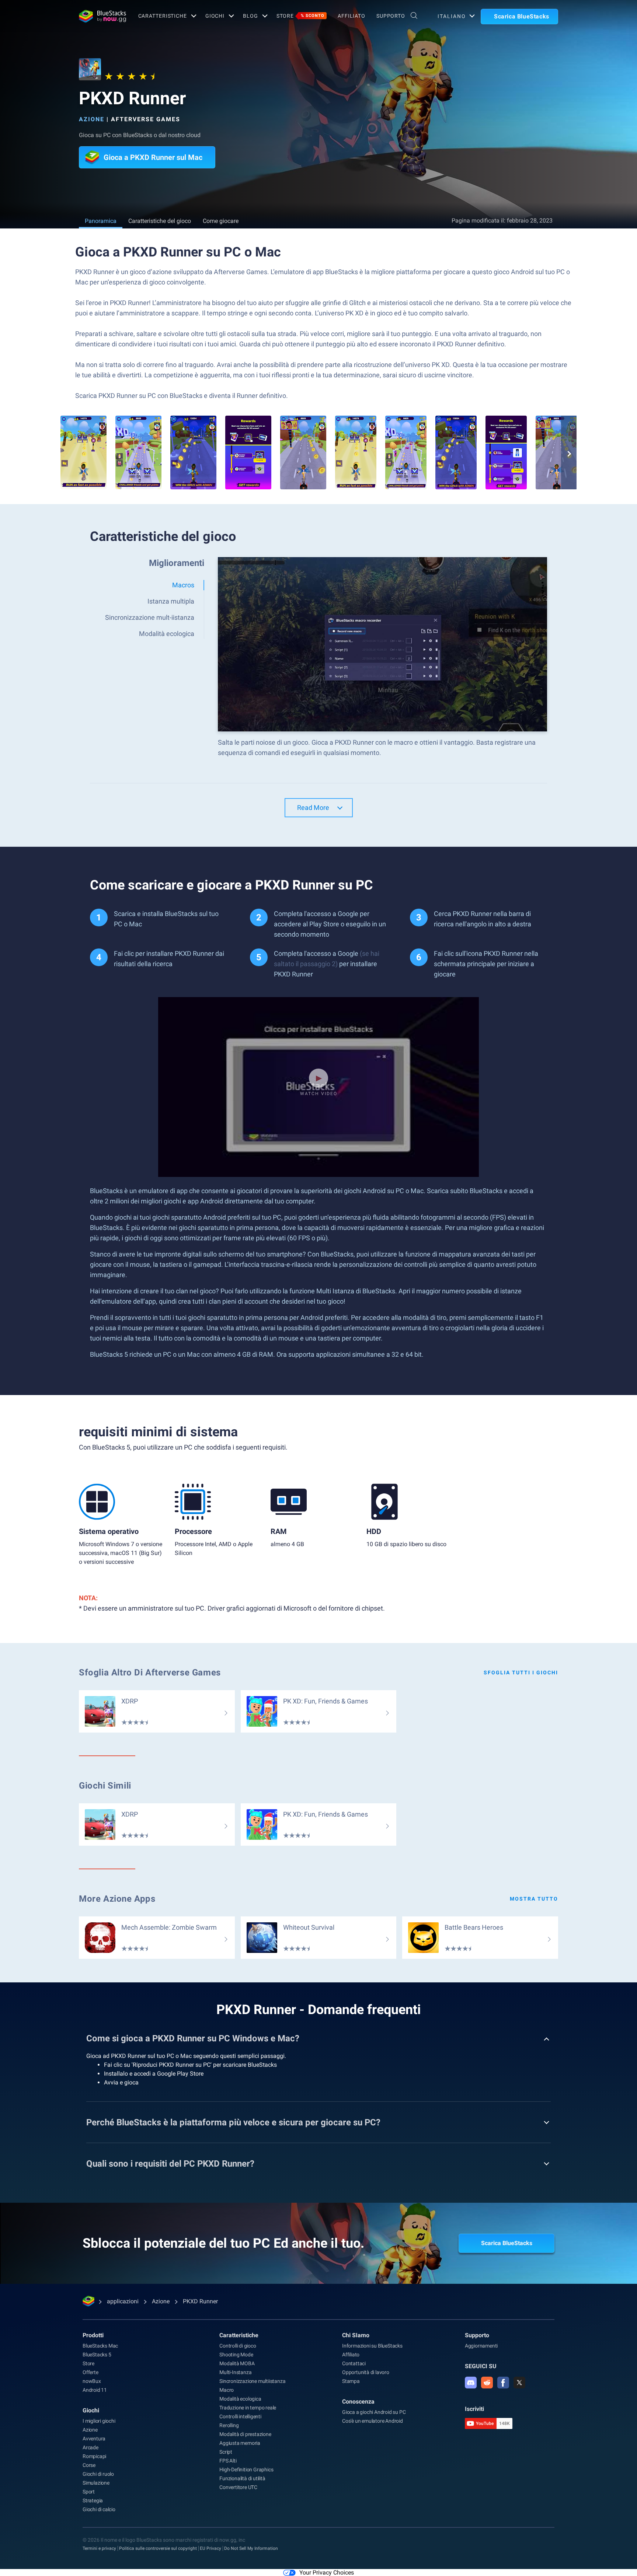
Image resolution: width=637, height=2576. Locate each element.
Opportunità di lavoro (366, 2372)
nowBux (92, 2381)
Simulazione (96, 2483)
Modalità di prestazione (245, 2434)
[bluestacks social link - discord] (471, 2383)
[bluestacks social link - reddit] (487, 2383)
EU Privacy (210, 2548)
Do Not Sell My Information (251, 2548)
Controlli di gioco (238, 2346)
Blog (250, 16)
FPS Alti (228, 2461)
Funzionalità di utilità (242, 2478)
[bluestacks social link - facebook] (503, 2383)
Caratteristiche (163, 16)
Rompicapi (94, 2456)
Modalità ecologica (240, 2399)
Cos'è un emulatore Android (373, 2421)
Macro (227, 2390)
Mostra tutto (534, 1899)
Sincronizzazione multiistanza (252, 2381)
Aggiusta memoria (240, 2443)
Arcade (90, 2447)
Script (226, 2452)
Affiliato (351, 16)
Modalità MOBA (237, 2363)
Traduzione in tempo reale (248, 2408)
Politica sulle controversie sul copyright (158, 2548)
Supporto (391, 16)
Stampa (351, 2381)
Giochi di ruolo (98, 2474)
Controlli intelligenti (240, 2416)
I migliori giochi (99, 2421)
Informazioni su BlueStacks (372, 2346)
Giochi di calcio (99, 2509)
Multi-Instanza (235, 2372)
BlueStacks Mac (100, 2346)
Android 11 (95, 2390)
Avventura (94, 2439)
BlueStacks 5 (97, 2355)
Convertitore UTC (238, 2487)
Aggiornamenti (481, 2346)
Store (300, 16)
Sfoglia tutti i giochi (521, 1673)
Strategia (93, 2500)
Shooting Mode (236, 2355)
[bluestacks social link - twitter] (519, 2383)
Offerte (90, 2372)
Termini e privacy (99, 2548)
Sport (89, 2492)
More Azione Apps (117, 1899)
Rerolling (229, 2425)
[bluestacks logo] (101, 16)
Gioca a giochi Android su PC (374, 2412)
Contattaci (354, 2363)
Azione (92, 119)
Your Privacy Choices (327, 2572)
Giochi (215, 16)
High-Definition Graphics (246, 2470)
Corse (89, 2465)
